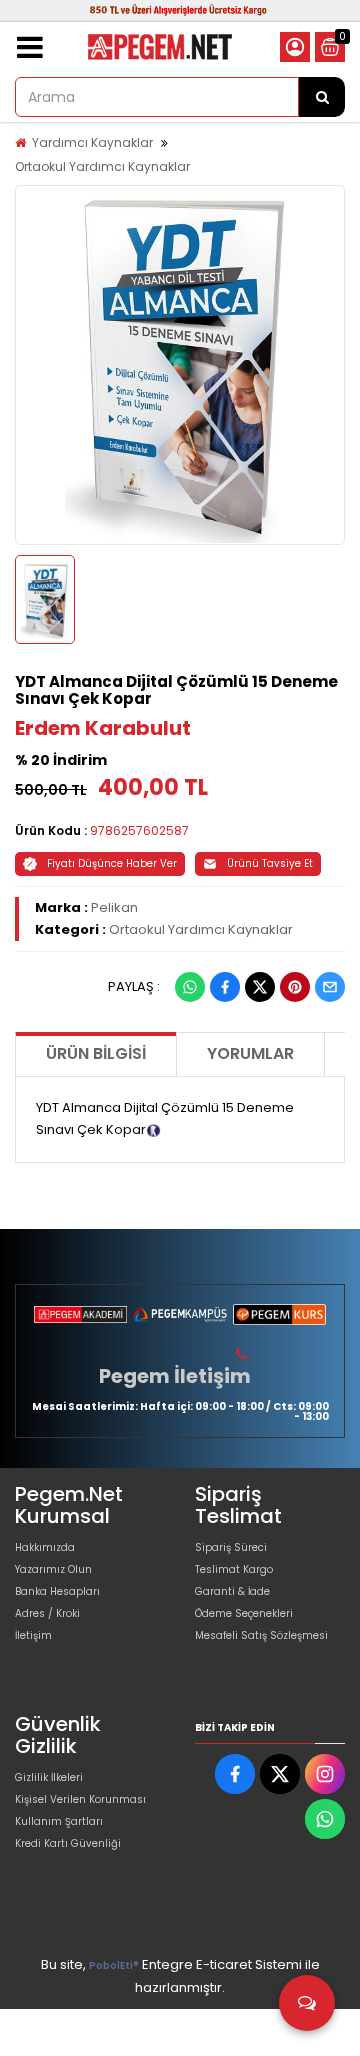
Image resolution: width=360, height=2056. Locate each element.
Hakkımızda (45, 1547)
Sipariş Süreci (231, 1547)
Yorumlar (250, 1053)
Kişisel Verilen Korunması (80, 1799)
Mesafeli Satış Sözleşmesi (261, 1635)
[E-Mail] (330, 987)
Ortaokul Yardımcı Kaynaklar (102, 166)
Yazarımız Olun (53, 1569)
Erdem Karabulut (103, 728)
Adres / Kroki (47, 1613)
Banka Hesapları (57, 1591)
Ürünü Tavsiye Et (270, 863)
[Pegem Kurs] (279, 1314)
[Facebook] (225, 987)
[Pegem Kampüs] (179, 1314)
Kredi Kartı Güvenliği (68, 1843)
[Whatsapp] (190, 987)
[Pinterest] (295, 987)
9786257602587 (139, 830)
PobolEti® (114, 1965)
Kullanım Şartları (59, 1821)
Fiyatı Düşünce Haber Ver (112, 863)
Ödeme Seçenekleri (244, 1613)
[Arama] (322, 97)
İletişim (33, 1635)
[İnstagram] (325, 1774)
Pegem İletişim (175, 1376)
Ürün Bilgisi (96, 1053)
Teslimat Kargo (234, 1569)
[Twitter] (260, 987)
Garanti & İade (232, 1591)
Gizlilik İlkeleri (49, 1777)
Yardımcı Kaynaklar (92, 142)
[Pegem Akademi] (80, 1314)
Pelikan (114, 907)
